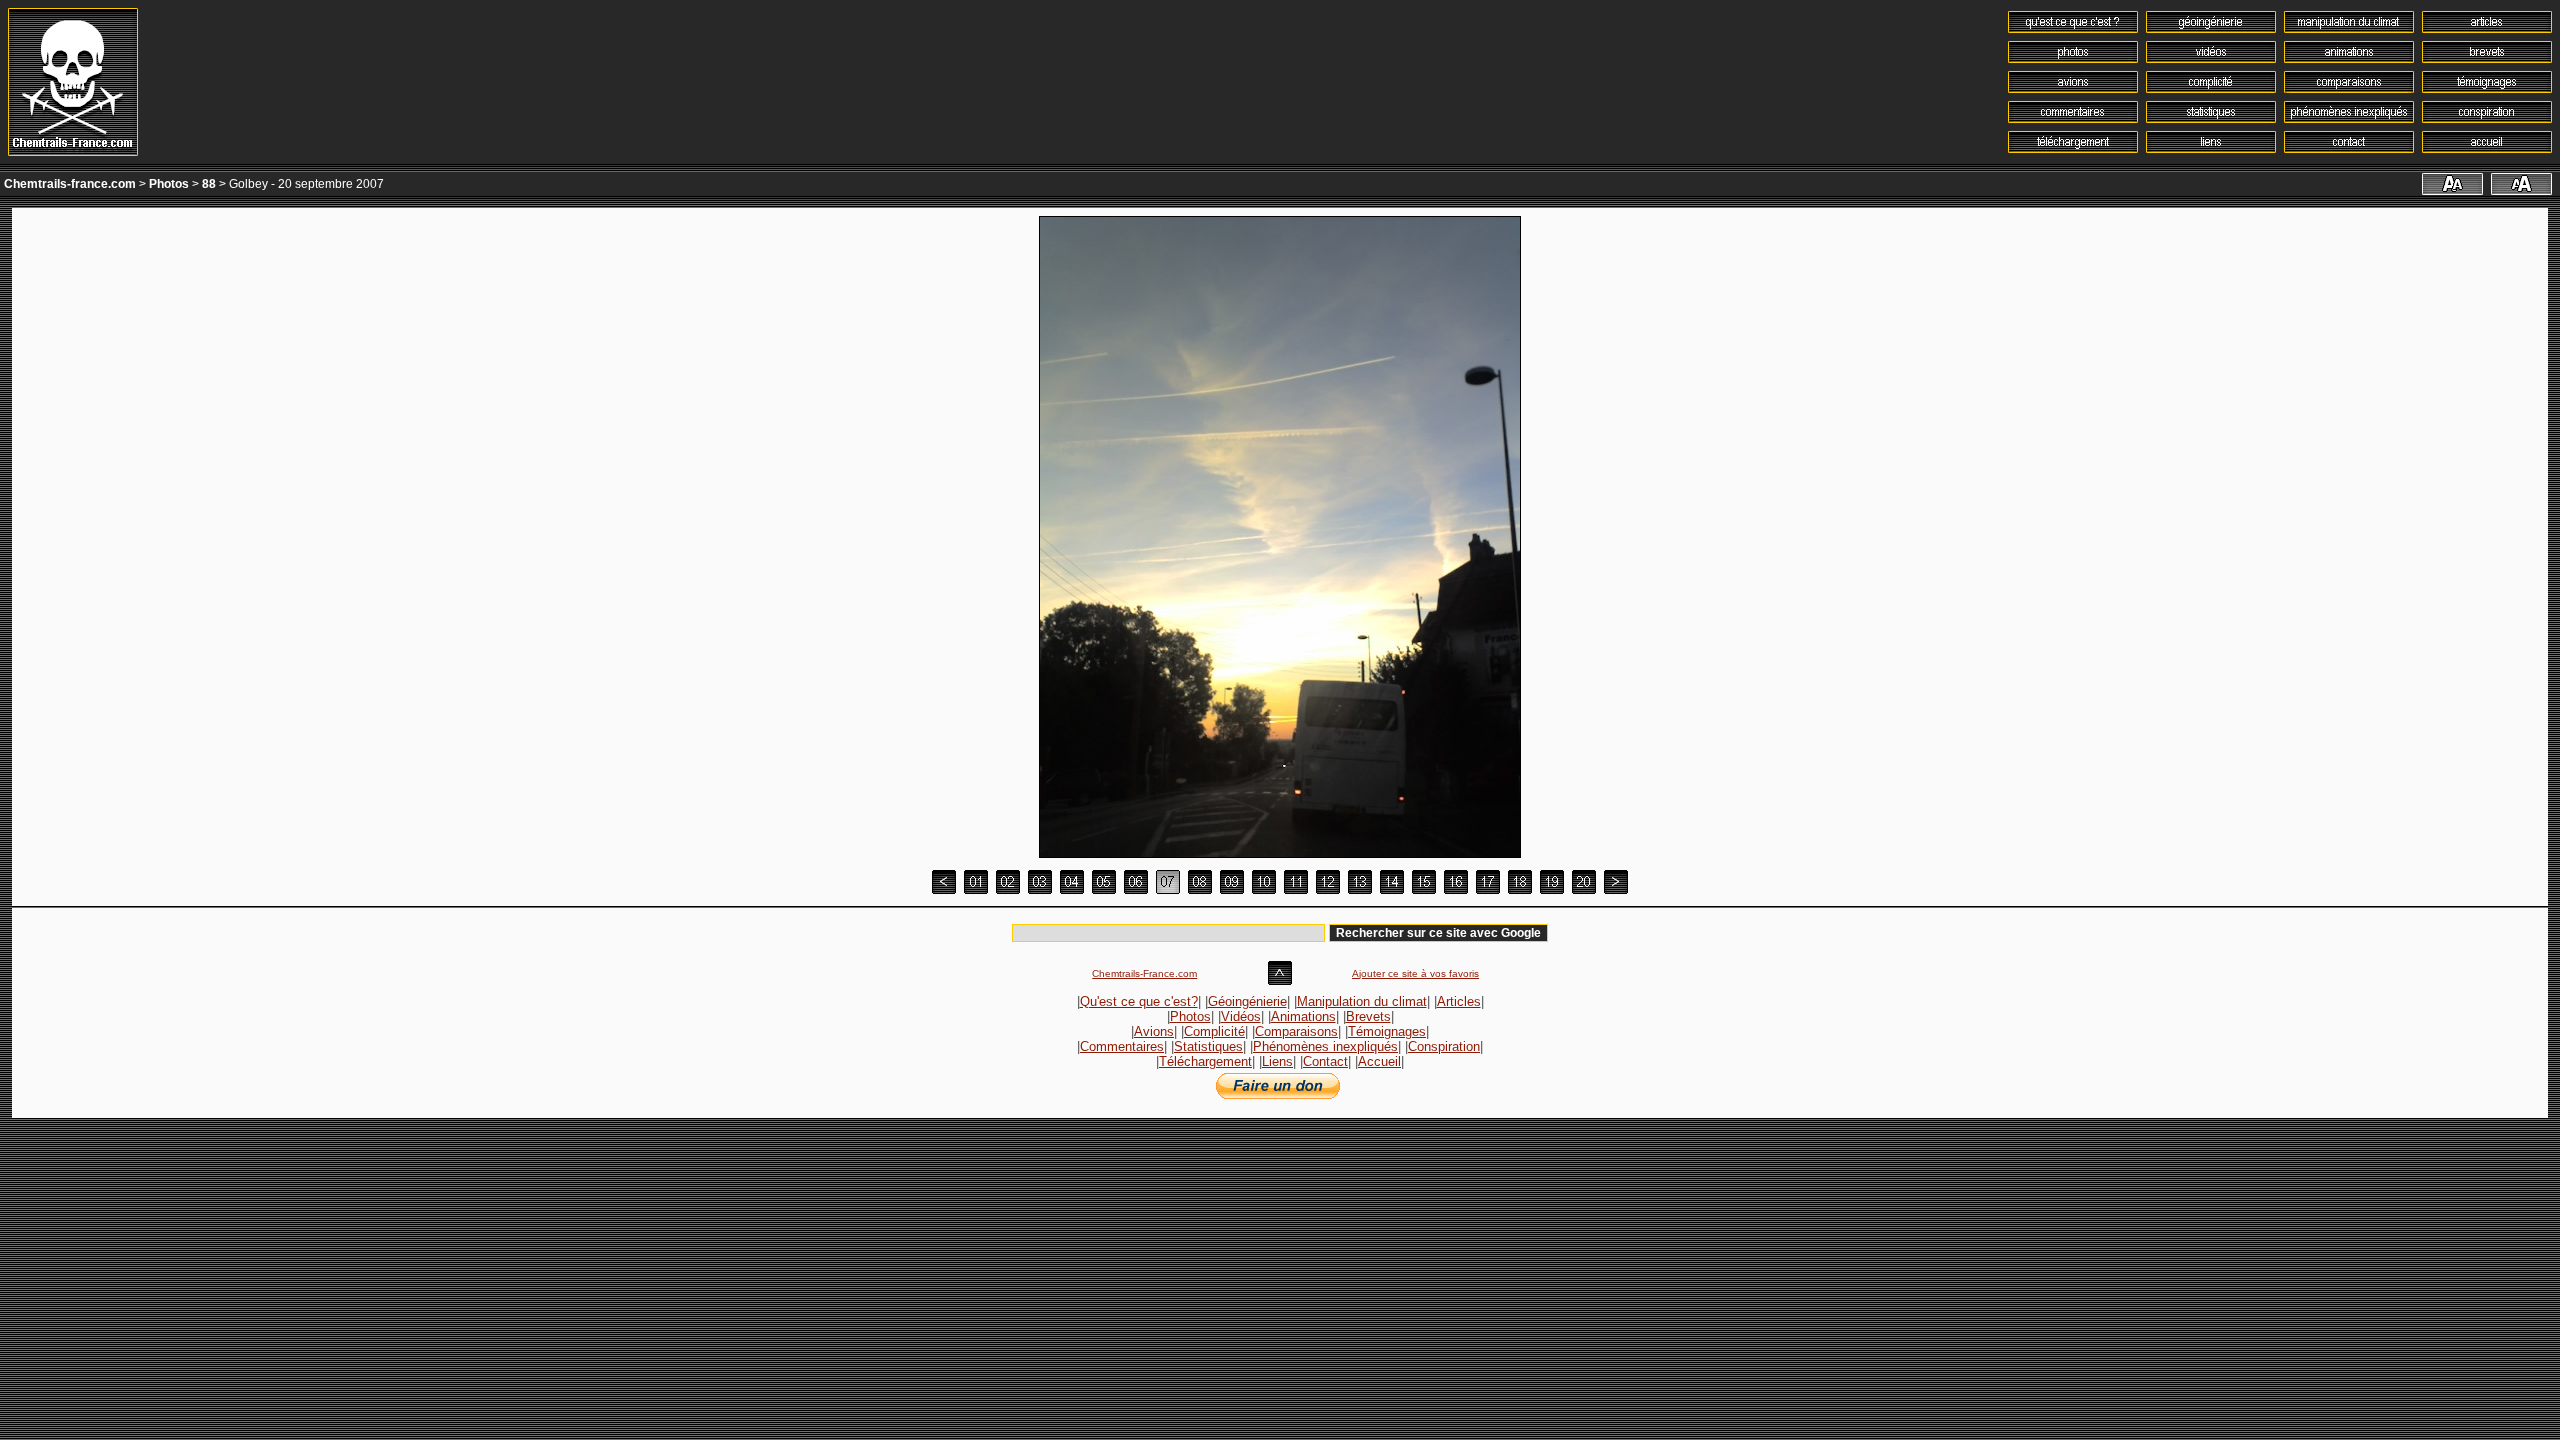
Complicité (1214, 1031)
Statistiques (1208, 1046)
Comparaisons (1296, 1031)
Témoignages (1387, 1031)
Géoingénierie (1247, 1001)
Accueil (1379, 1061)
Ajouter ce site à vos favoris (1415, 973)
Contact (1325, 1061)
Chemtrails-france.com (70, 184)
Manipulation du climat (1362, 1001)
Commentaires (1122, 1046)
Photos (169, 184)
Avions (1154, 1031)
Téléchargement (1205, 1061)
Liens (1277, 1061)
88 (209, 184)
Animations (1303, 1016)
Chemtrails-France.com (1144, 973)
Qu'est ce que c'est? (1139, 1001)
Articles (1459, 1001)
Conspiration (1444, 1046)
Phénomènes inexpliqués (1325, 1046)
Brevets (1368, 1016)
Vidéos (1241, 1016)
